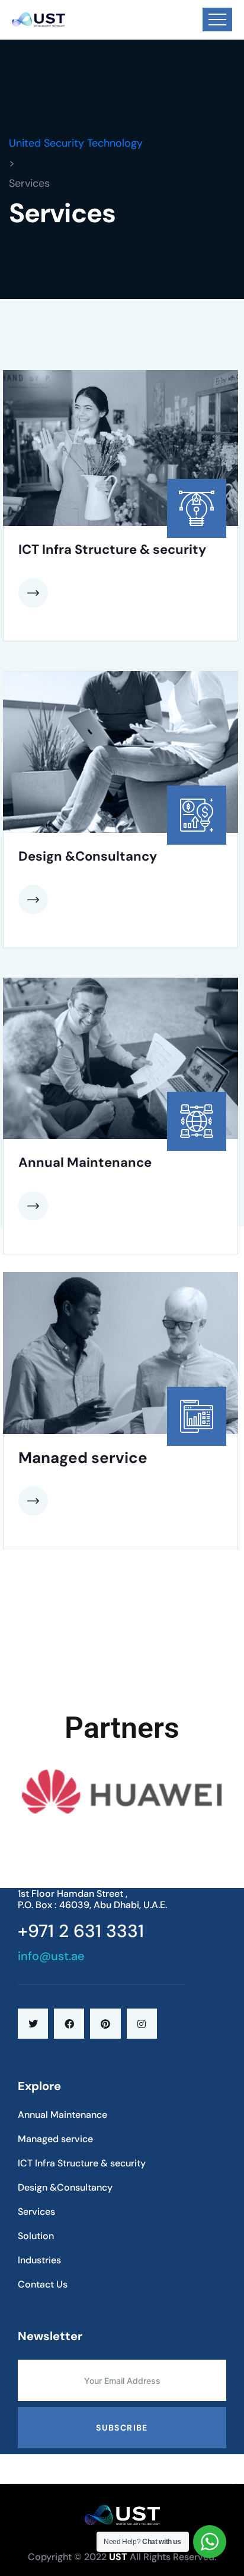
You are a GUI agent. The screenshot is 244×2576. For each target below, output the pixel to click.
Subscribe (122, 2428)
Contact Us (43, 2284)
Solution (36, 2236)
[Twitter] (33, 2024)
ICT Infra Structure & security (112, 549)
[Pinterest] (105, 2024)
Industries (39, 2260)
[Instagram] (142, 2024)
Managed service (83, 1458)
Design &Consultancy (88, 856)
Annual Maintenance (85, 1162)
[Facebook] (69, 2024)
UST (118, 2557)
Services (36, 2212)
